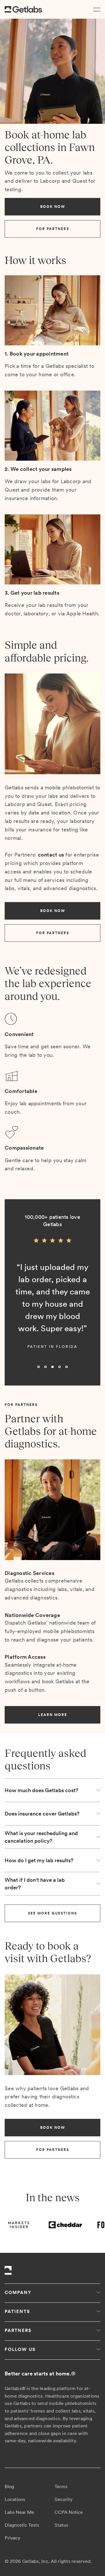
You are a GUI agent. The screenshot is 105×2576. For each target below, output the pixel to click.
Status (61, 2525)
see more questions (52, 1913)
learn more (53, 1715)
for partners (53, 229)
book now (53, 207)
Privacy (13, 2538)
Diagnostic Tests (22, 2525)
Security (64, 2499)
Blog (9, 2487)
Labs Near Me (19, 2512)
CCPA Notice (69, 2512)
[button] (96, 9)
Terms (61, 2487)
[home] (23, 9)
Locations (15, 2499)
